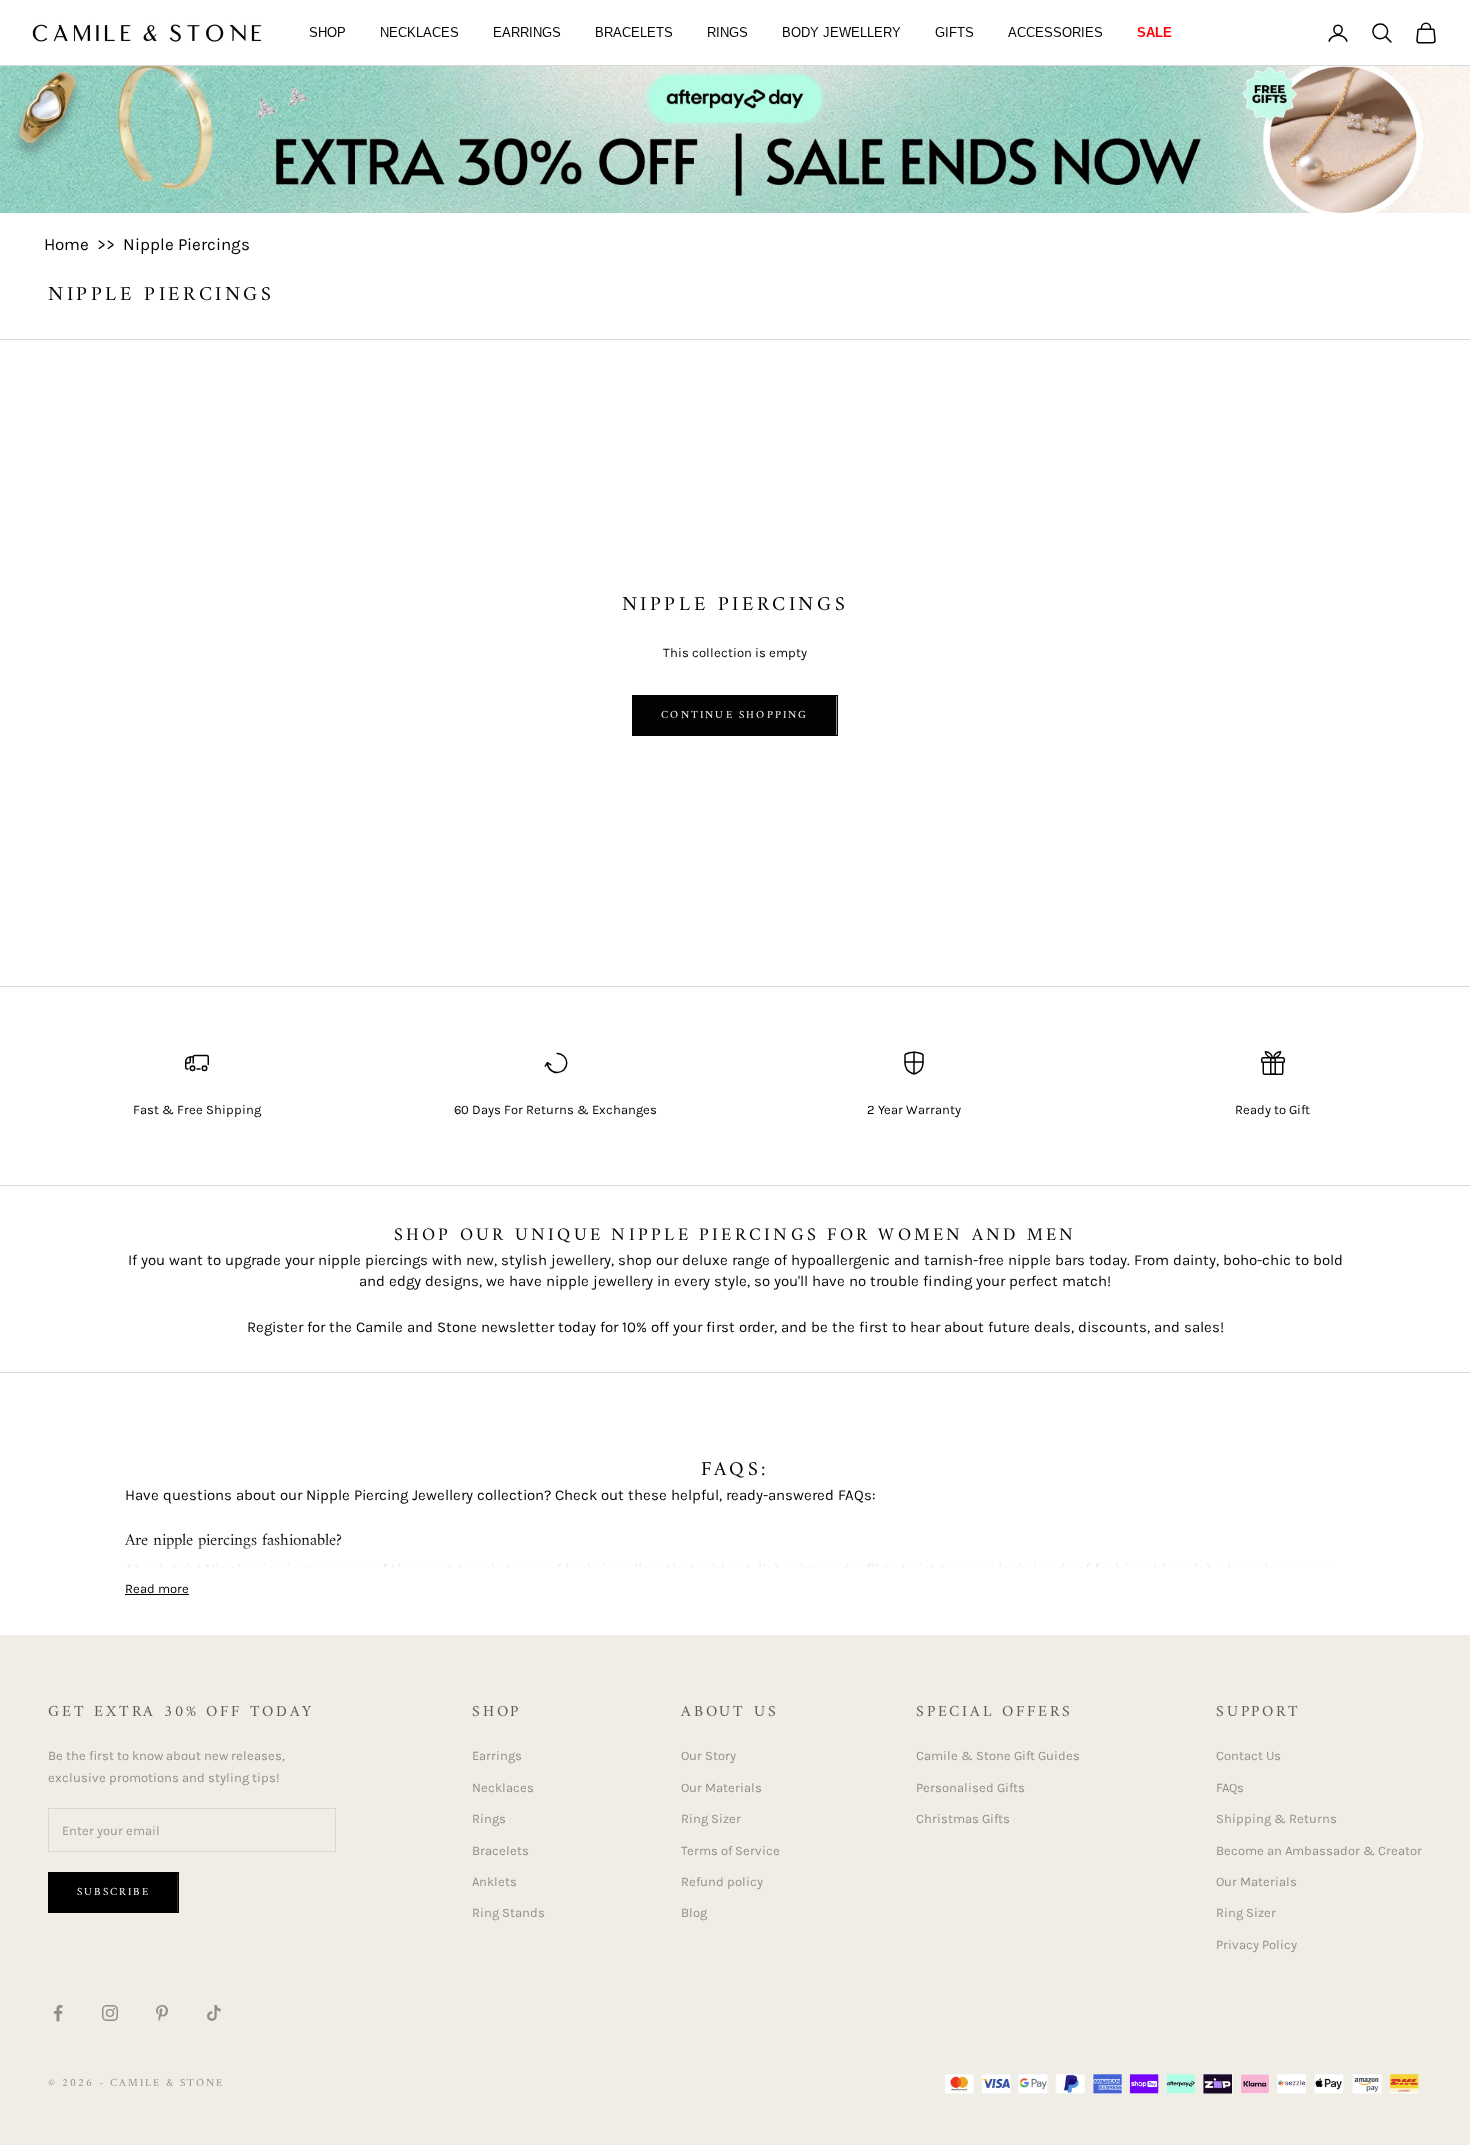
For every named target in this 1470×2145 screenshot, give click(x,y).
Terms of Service (730, 1850)
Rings (727, 32)
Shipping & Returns (1276, 1818)
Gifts (954, 32)
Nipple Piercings (186, 244)
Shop (327, 32)
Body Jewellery (841, 32)
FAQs (1230, 1787)
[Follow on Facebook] (58, 2013)
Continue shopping (734, 715)
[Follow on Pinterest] (162, 2013)
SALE (1154, 32)
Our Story (708, 1755)
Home (66, 244)
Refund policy (722, 1881)
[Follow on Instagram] (110, 2013)
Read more (157, 1588)
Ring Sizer (711, 1818)
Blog (694, 1912)
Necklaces (419, 32)
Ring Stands (508, 1912)
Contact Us (1248, 1755)
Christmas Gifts (963, 1818)
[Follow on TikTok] (214, 2013)
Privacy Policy (1256, 1944)
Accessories (1055, 32)
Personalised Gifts (970, 1787)
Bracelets (634, 32)
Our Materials (721, 1787)
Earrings (527, 32)
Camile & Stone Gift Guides (998, 1755)
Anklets (494, 1881)
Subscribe (113, 1892)
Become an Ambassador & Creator (1319, 1850)
